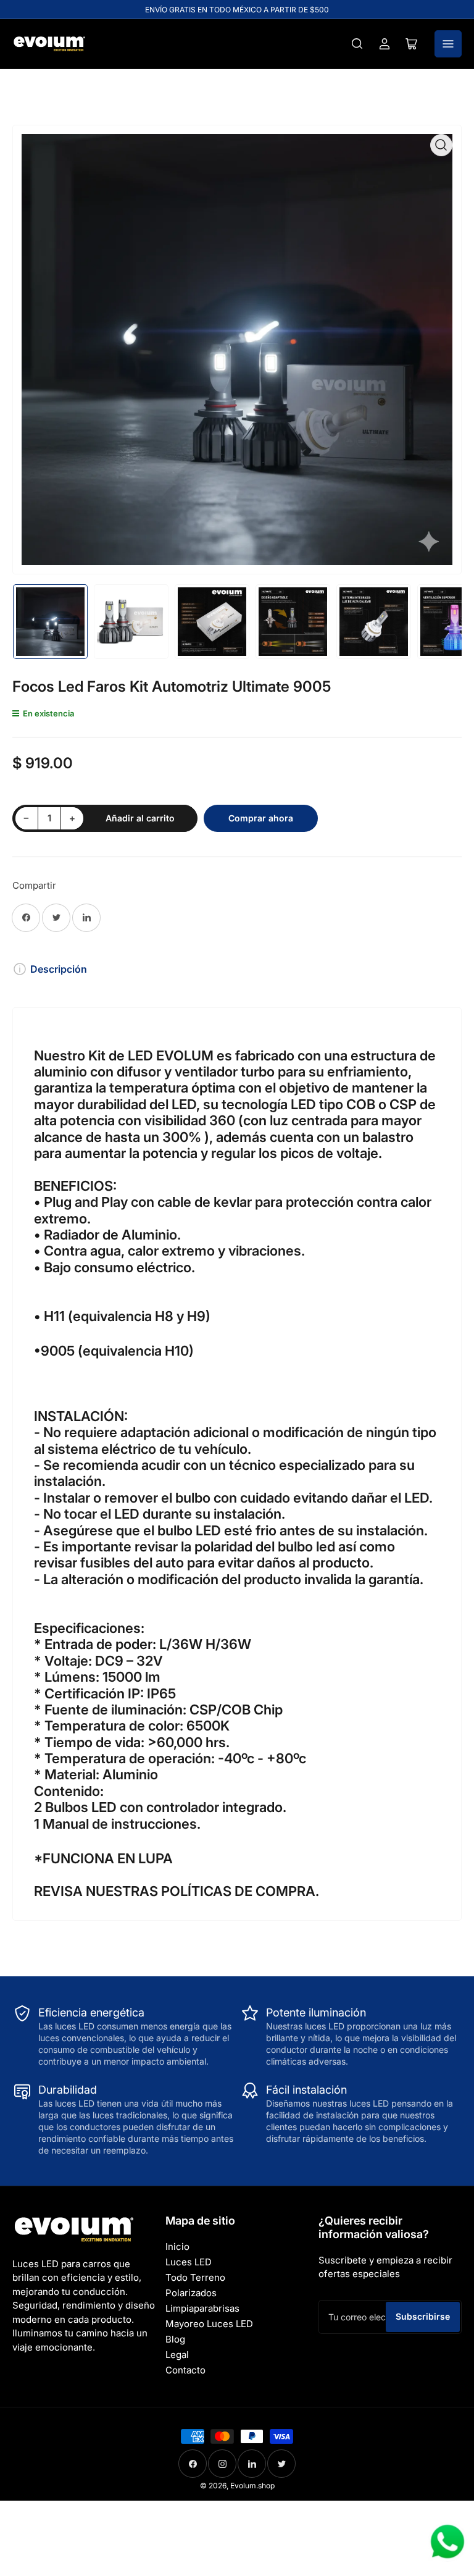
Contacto (185, 2370)
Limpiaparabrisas (202, 2308)
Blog (175, 2339)
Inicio (177, 2247)
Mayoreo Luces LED (209, 2324)
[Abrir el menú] (448, 44)
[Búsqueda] (357, 44)
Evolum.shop (252, 2486)
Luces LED (189, 2262)
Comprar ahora (261, 818)
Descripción (59, 969)
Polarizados (191, 2293)
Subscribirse (423, 2316)
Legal (177, 2355)
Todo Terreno (195, 2277)
